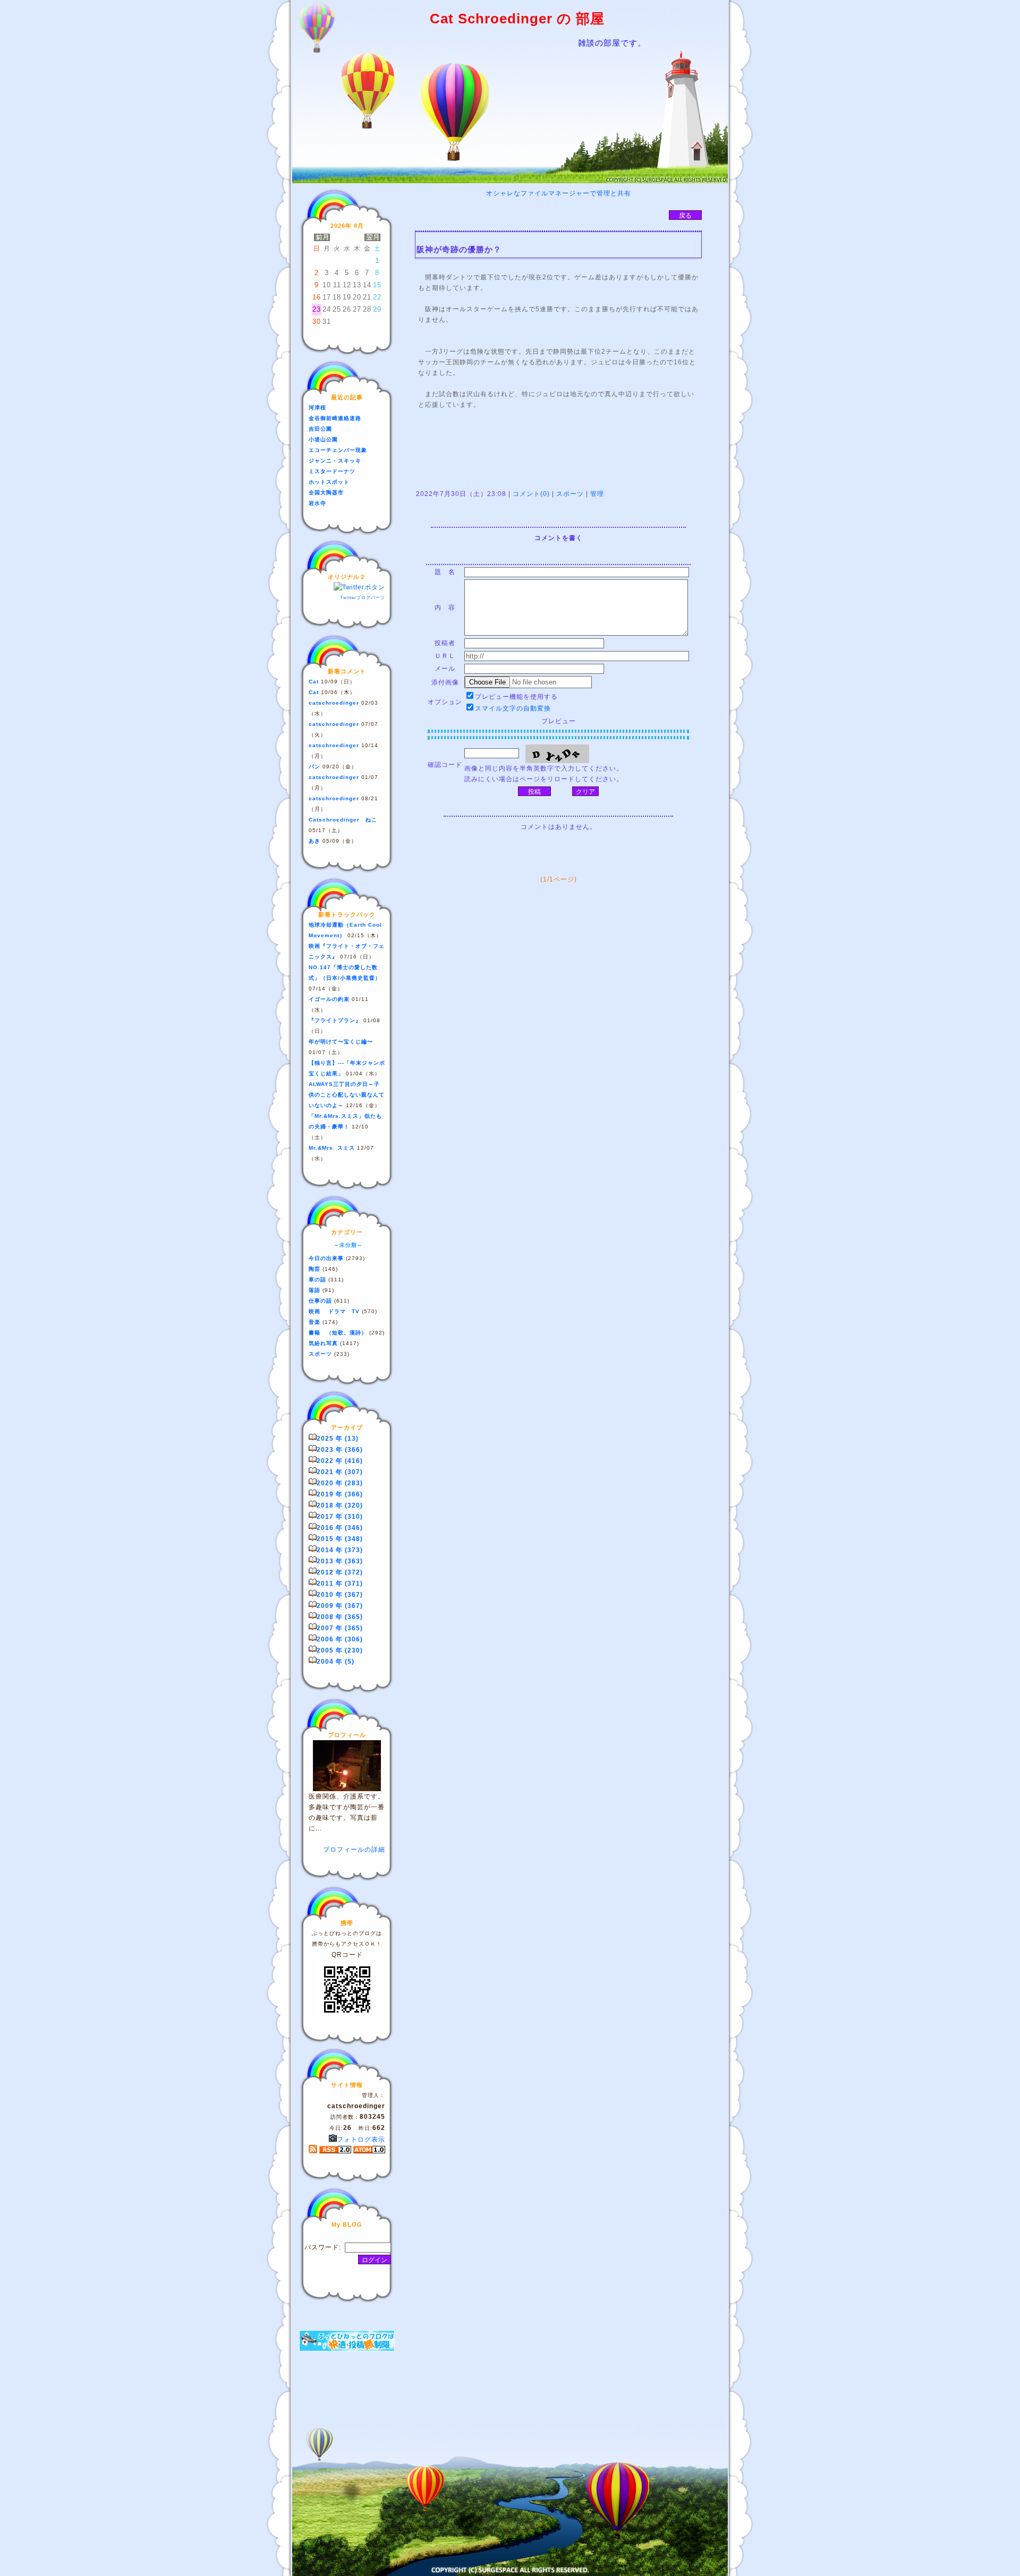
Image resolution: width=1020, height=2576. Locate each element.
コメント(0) (530, 494)
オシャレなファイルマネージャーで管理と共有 (559, 193)
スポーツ (570, 494)
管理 (597, 494)
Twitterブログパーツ (363, 598)
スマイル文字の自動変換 (513, 708)
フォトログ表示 (361, 2139)
